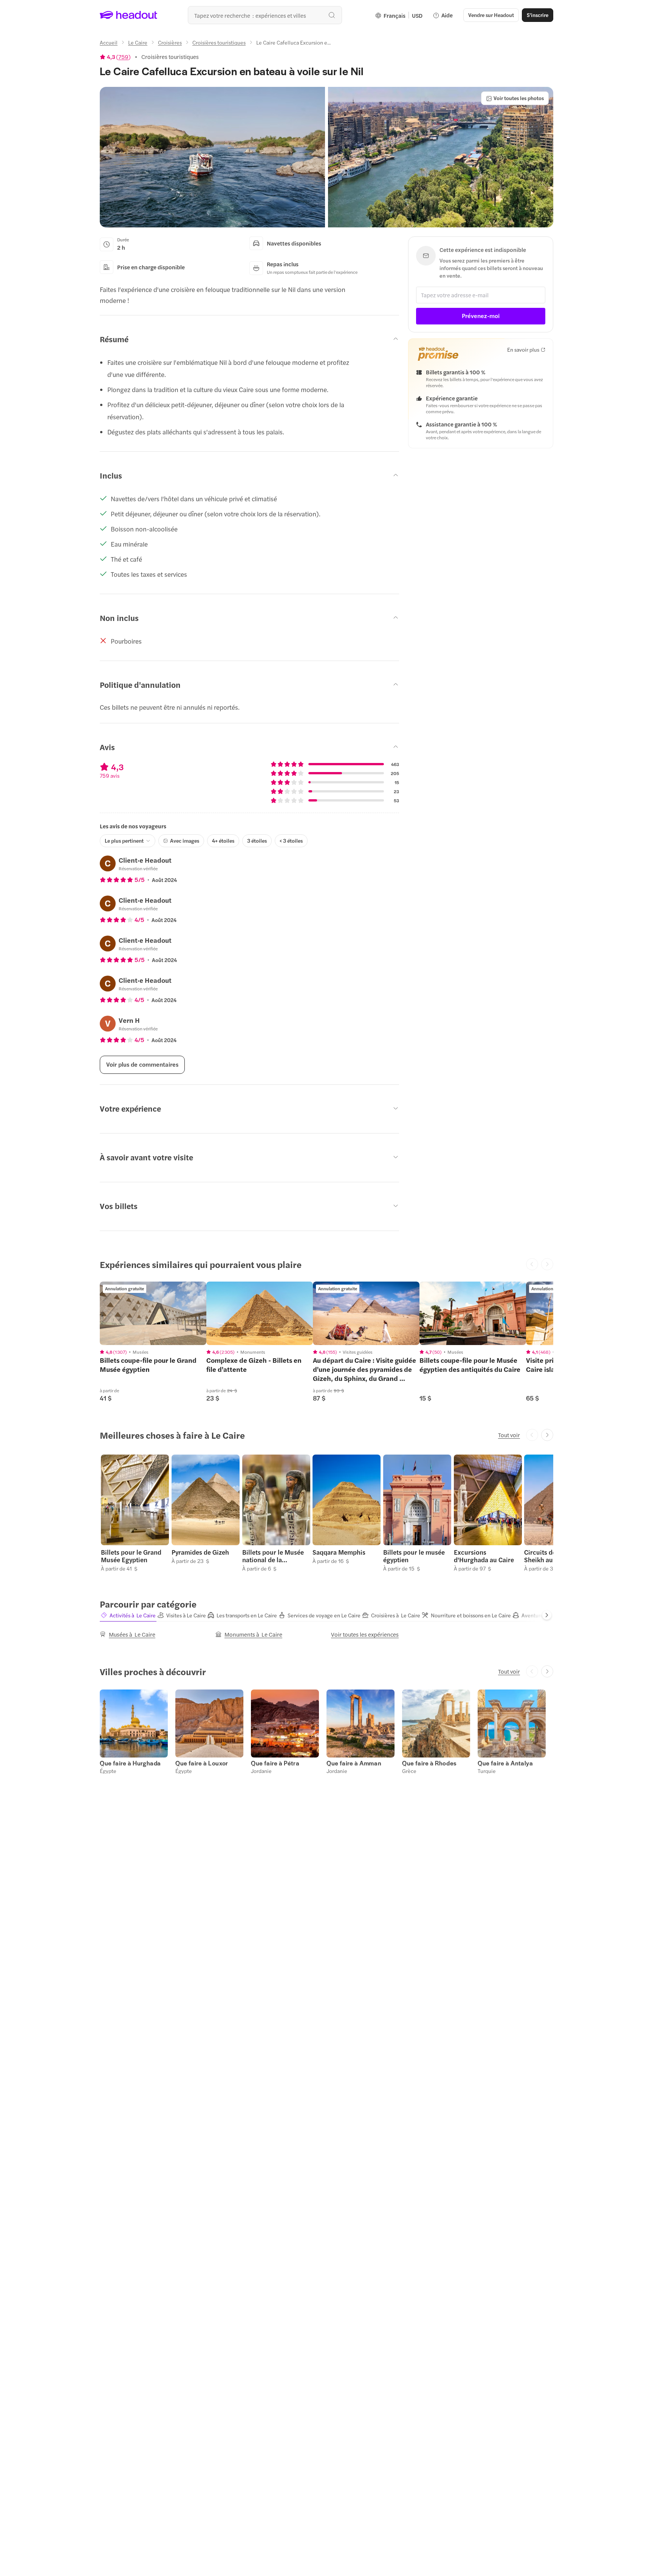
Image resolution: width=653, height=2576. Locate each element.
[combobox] (265, 15)
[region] (153, 1313)
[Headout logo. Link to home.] (129, 15)
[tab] (128, 1615)
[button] (212, 157)
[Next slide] (547, 1435)
